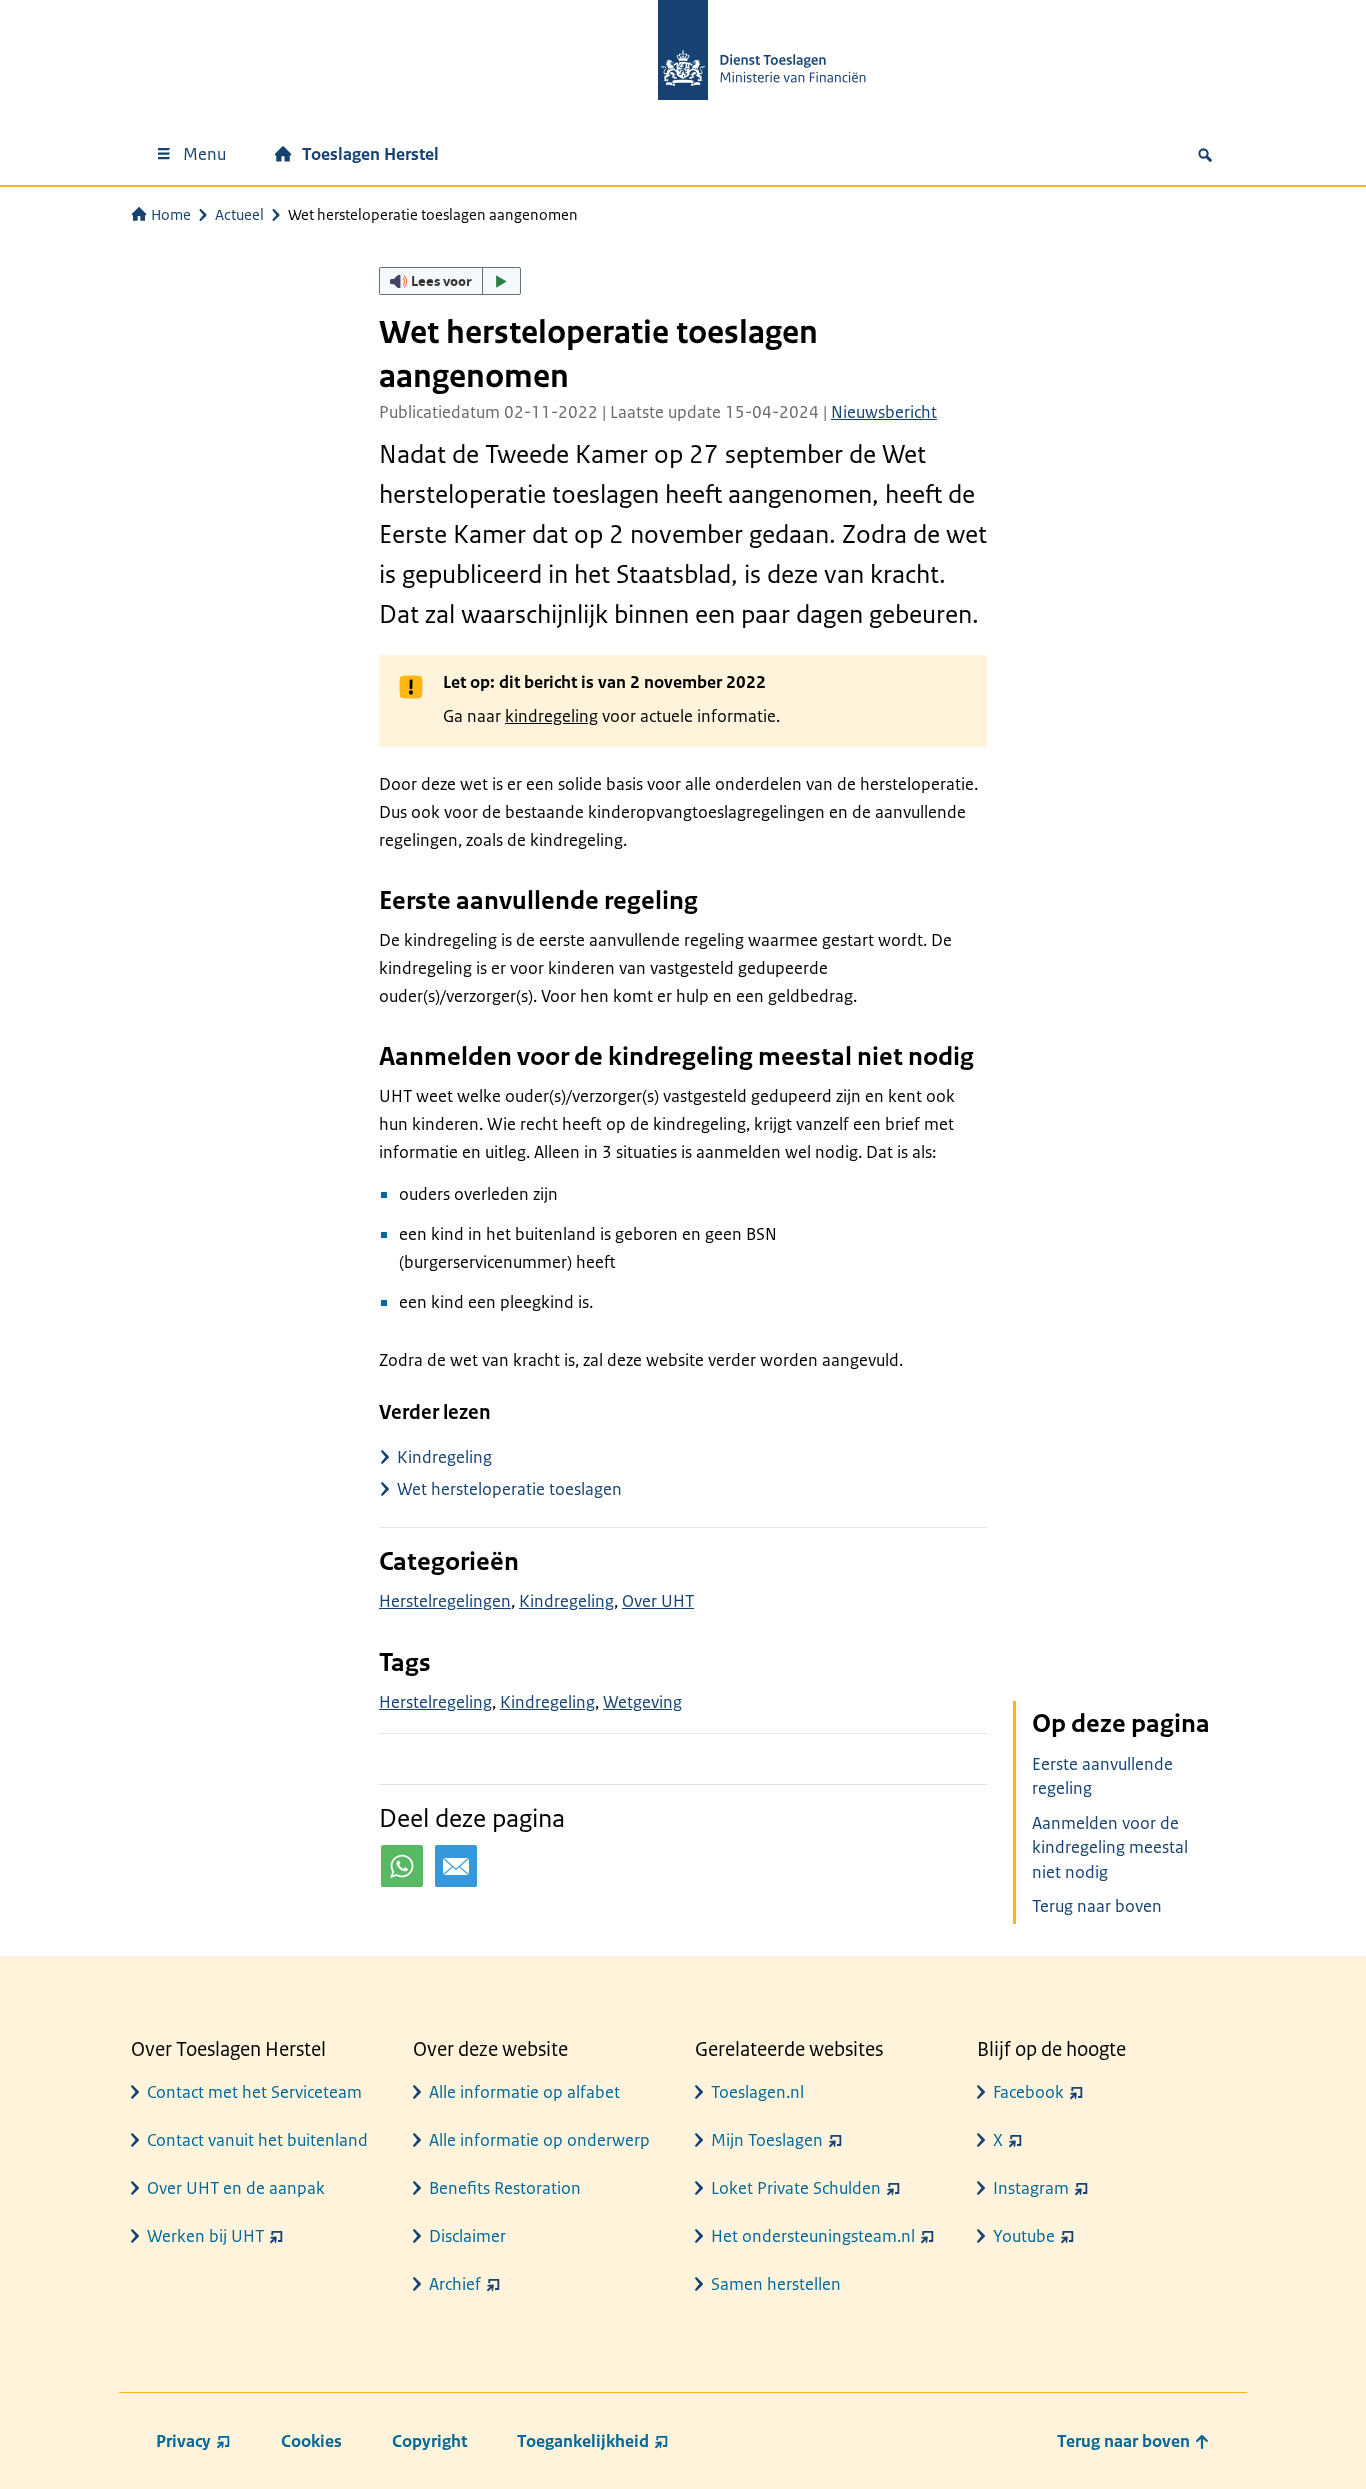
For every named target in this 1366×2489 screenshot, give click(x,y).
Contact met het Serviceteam (254, 2092)
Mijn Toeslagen (767, 2140)
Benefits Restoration (505, 2188)
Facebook (1028, 2092)
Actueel (239, 214)
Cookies (311, 2441)
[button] (450, 281)
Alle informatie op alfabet (524, 2092)
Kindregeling (444, 1457)
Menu (204, 154)
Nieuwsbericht (884, 412)
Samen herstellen (776, 2284)
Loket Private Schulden (796, 2188)
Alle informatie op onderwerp (539, 2140)
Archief (455, 2284)
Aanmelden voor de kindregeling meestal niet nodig (1110, 1848)
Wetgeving (642, 1702)
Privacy (183, 2441)
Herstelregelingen (445, 1601)
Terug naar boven (1097, 1906)
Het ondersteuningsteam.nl (813, 2236)
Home (171, 214)
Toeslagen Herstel (370, 154)
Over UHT (658, 1601)
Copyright (429, 2441)
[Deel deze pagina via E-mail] (456, 1866)
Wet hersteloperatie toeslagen (509, 1489)
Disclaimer (467, 2236)
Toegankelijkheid (583, 2441)
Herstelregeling (435, 1702)
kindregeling (551, 716)
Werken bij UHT (205, 2236)
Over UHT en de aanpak (236, 2188)
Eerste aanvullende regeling (1102, 1776)
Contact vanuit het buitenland (257, 2140)
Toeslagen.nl (757, 2092)
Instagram (1031, 2188)
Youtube (1024, 2236)
